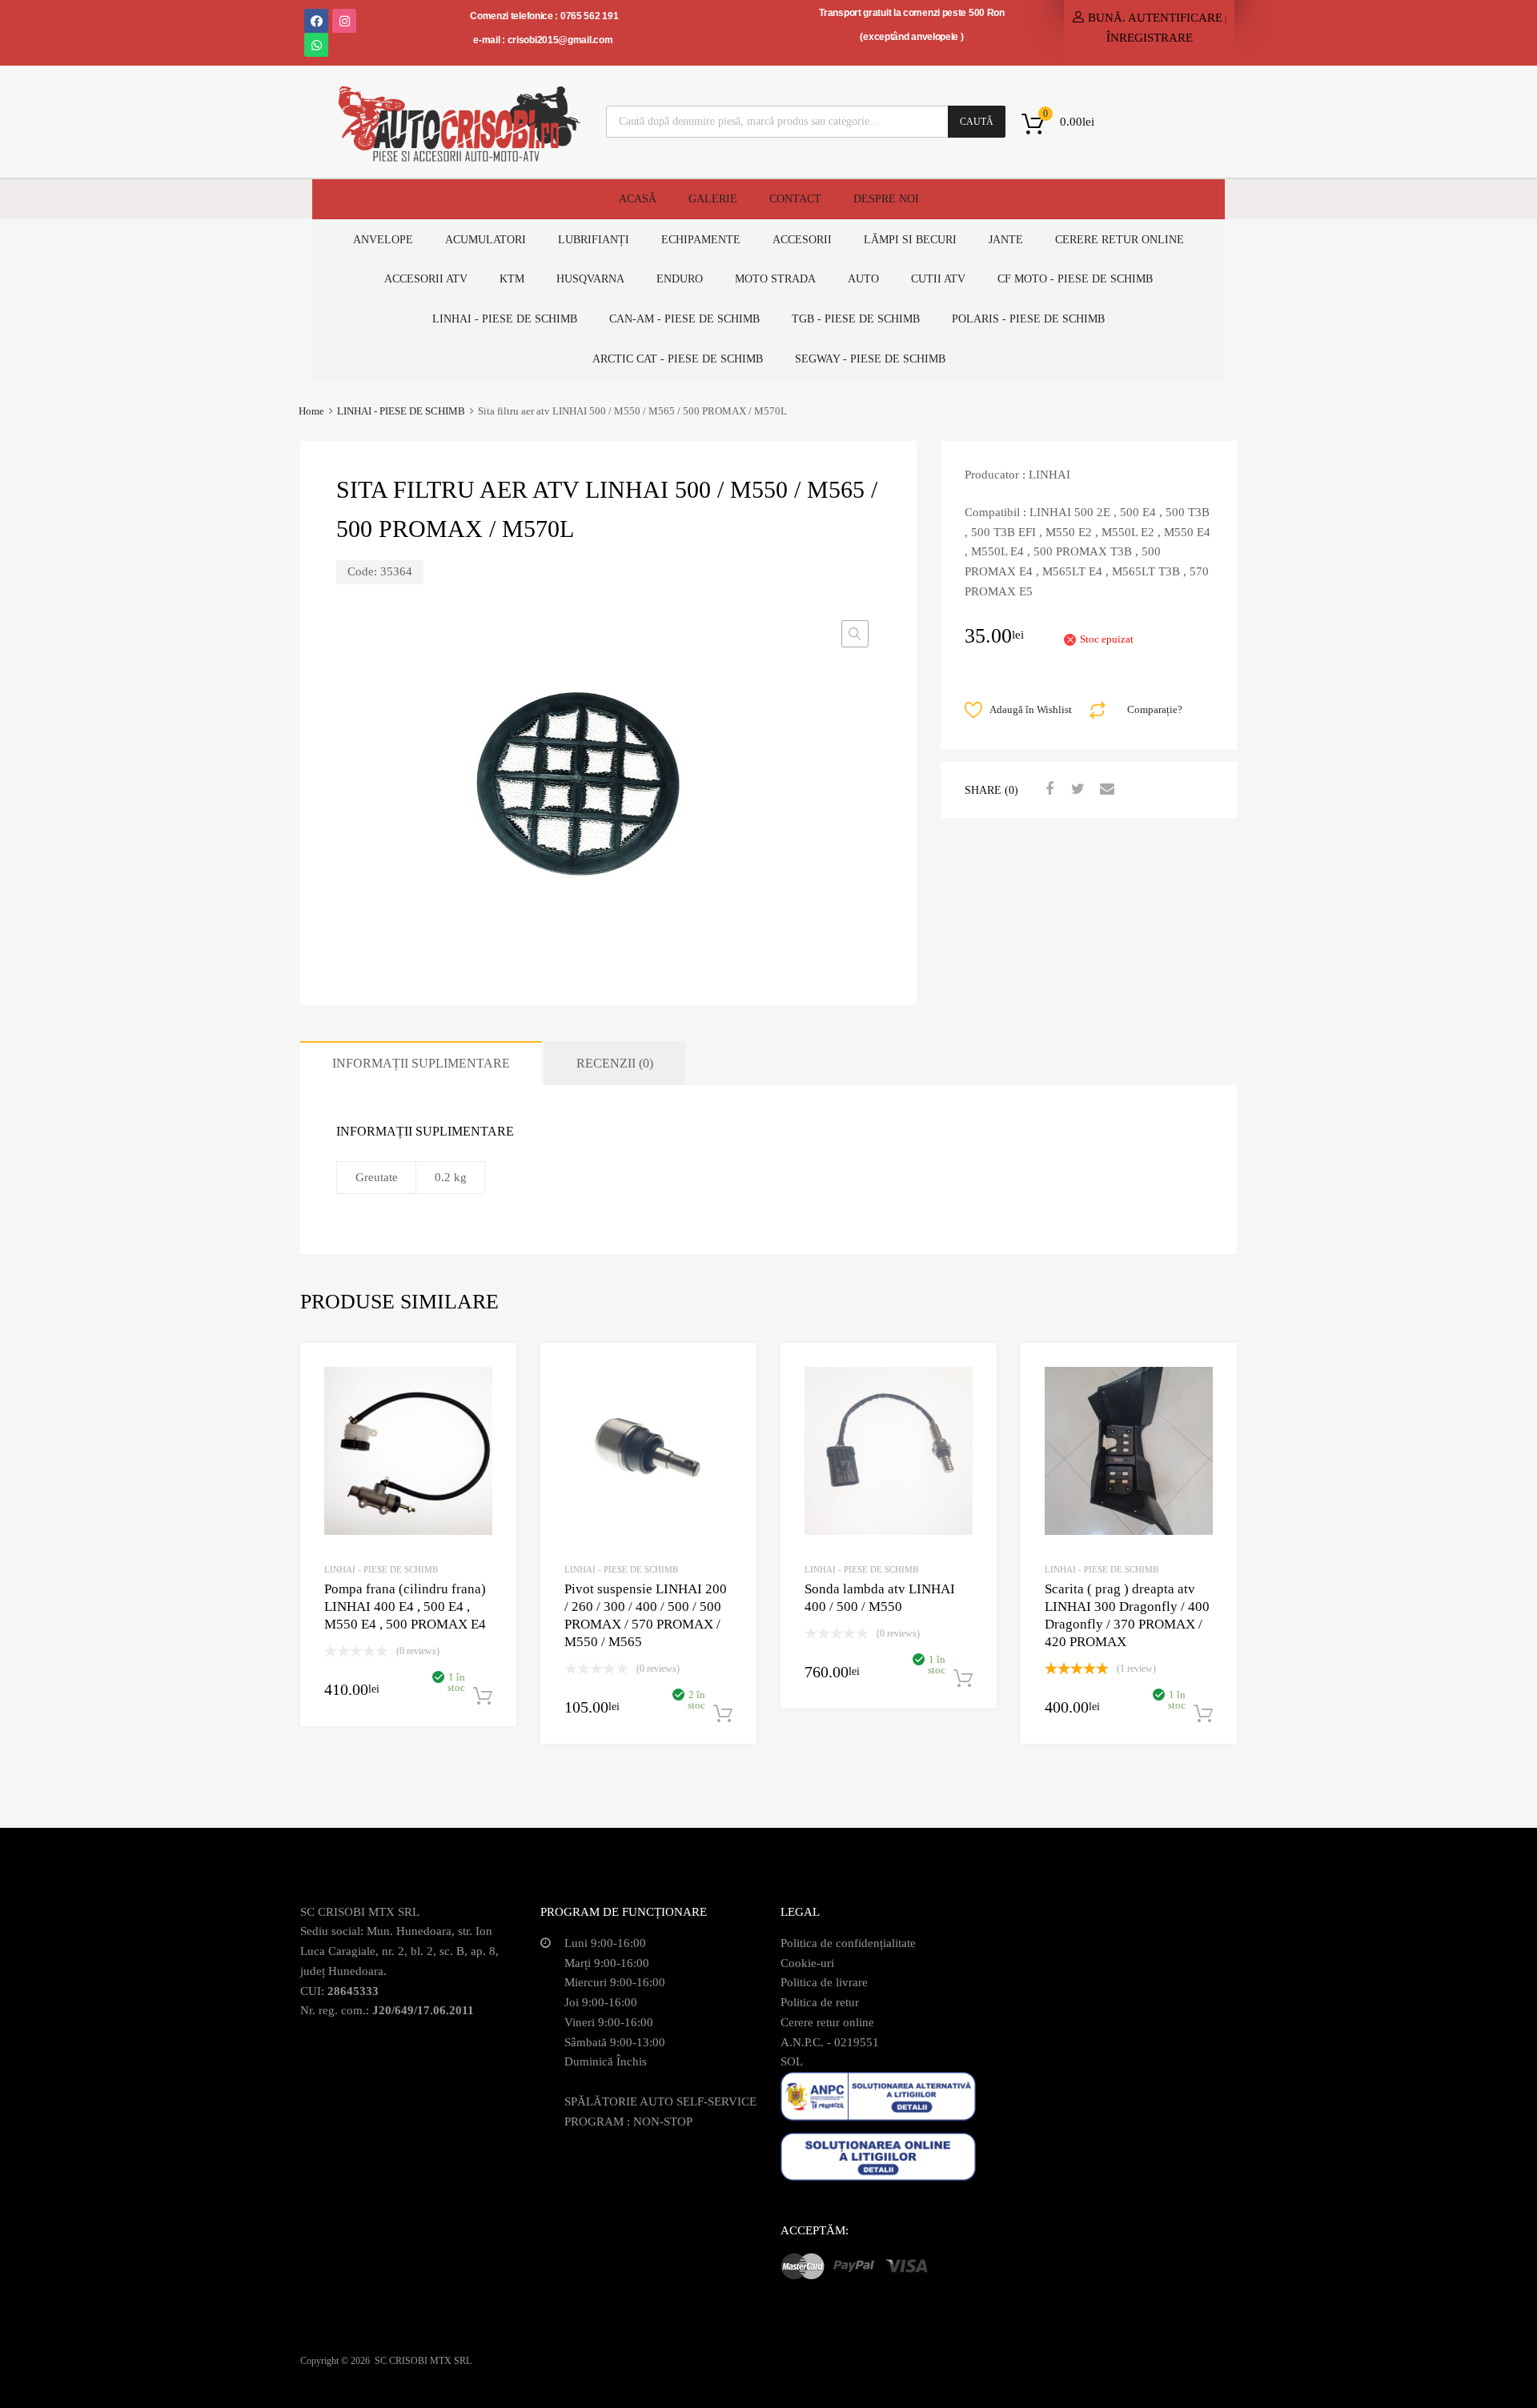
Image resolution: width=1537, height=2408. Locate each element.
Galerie (713, 199)
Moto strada (775, 279)
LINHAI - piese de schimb (505, 319)
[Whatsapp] (316, 45)
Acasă (638, 199)
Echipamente (701, 240)
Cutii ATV (938, 279)
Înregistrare (1150, 38)
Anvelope (383, 240)
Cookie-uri (807, 1963)
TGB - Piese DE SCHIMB (856, 319)
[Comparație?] (490, 1399)
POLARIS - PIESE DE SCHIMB (1028, 319)
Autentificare (1175, 18)
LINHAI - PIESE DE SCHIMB (401, 411)
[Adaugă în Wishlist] (490, 1373)
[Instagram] (344, 21)
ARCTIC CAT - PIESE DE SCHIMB (678, 359)
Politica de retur (820, 2002)
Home (311, 411)
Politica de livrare (824, 1982)
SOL (792, 2061)
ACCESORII (802, 240)
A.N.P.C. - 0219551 (830, 2042)
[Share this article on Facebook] (1047, 789)
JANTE (1006, 240)
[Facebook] (316, 21)
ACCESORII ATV (426, 279)
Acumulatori (486, 240)
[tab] (421, 1063)
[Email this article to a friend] (1105, 789)
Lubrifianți (594, 240)
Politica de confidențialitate (848, 1943)
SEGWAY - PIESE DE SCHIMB (870, 359)
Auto (863, 279)
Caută (977, 122)
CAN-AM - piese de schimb (684, 319)
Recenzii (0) (615, 1063)
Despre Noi (886, 199)
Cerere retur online (1120, 240)
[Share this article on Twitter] (1076, 789)
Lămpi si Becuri (910, 240)
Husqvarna (590, 279)
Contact (795, 199)
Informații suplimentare (421, 1063)
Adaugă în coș (483, 1697)
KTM (512, 279)
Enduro (680, 279)
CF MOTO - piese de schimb (1075, 279)
